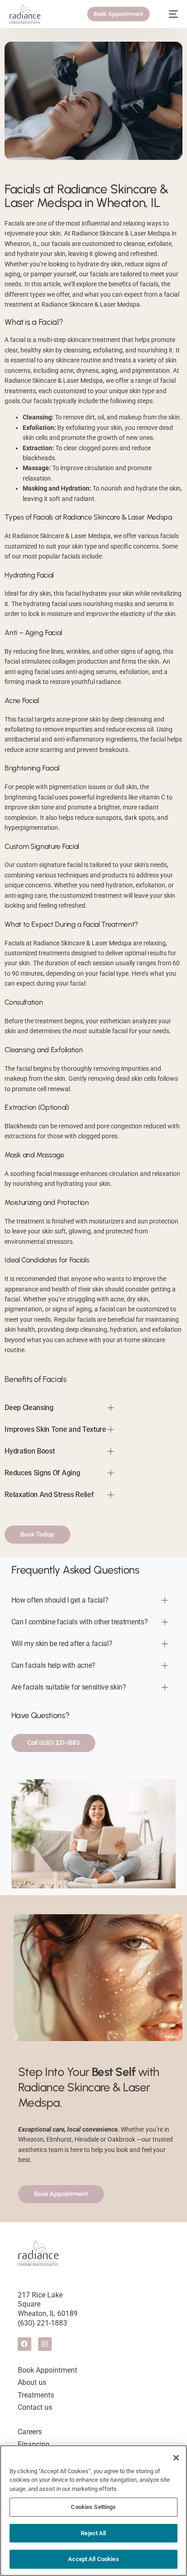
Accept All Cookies (93, 2559)
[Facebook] (25, 2344)
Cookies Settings (93, 2507)
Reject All (93, 2533)
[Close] (176, 2458)
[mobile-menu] (169, 14)
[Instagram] (45, 2344)
